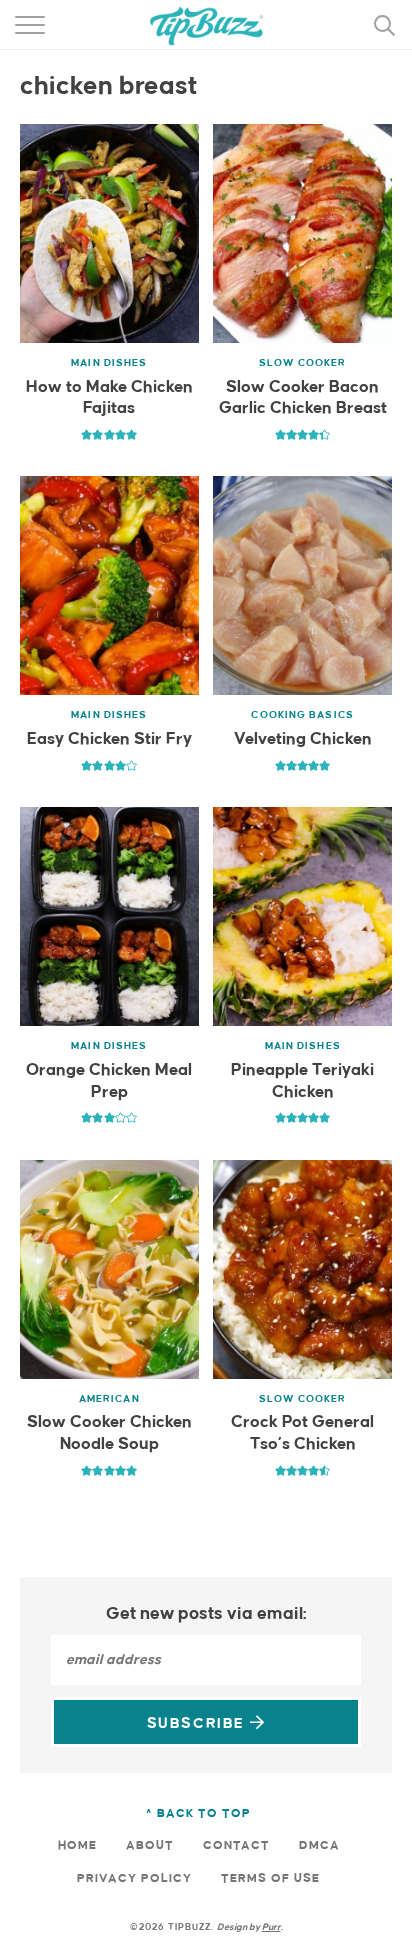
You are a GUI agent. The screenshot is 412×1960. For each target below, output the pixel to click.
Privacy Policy (134, 1878)
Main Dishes (109, 363)
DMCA (319, 1845)
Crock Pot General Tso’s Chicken (302, 1433)
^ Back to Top (198, 1813)
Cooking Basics (302, 715)
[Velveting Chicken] (302, 585)
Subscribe (198, 1723)
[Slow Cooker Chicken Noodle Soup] (109, 1269)
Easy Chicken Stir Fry (109, 739)
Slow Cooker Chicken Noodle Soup (109, 1433)
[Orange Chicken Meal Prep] (109, 916)
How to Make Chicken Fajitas (109, 398)
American (109, 1399)
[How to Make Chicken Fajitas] (109, 233)
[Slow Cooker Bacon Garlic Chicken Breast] (302, 233)
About (150, 1845)
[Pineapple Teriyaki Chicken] (302, 916)
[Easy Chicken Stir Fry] (109, 585)
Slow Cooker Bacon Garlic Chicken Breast (303, 398)
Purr (271, 1927)
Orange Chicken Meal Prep (109, 1081)
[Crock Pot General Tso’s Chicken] (302, 1269)
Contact (236, 1845)
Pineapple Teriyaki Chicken (302, 1081)
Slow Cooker (302, 363)
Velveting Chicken (303, 739)
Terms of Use (270, 1878)
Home (77, 1845)
